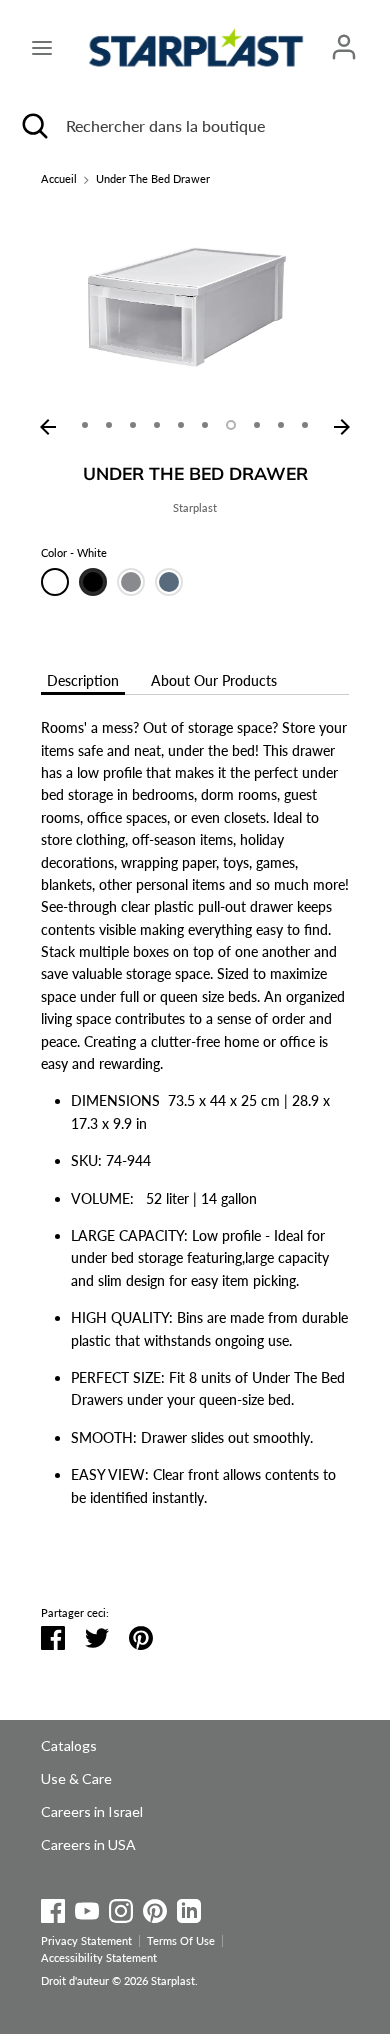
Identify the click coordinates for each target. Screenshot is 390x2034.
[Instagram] (121, 1907)
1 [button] (85, 425)
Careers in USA (88, 1844)
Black (93, 582)
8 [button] (257, 425)
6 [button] (205, 425)
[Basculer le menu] (42, 47)
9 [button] (281, 425)
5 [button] (181, 425)
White (55, 582)
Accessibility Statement (99, 1958)
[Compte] (344, 37)
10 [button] (305, 425)
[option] (195, 305)
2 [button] (109, 425)
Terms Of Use (181, 1941)
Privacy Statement (86, 1941)
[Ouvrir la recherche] (33, 126)
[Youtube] (87, 1907)
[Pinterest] (155, 1907)
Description (83, 680)
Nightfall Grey (131, 582)
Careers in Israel (92, 1811)
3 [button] (133, 425)
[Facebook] (53, 1907)
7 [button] (231, 425)
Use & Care (76, 1778)
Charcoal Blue (169, 582)
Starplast (195, 508)
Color (74, 553)
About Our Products (214, 680)
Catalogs (69, 1745)
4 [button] (157, 425)
